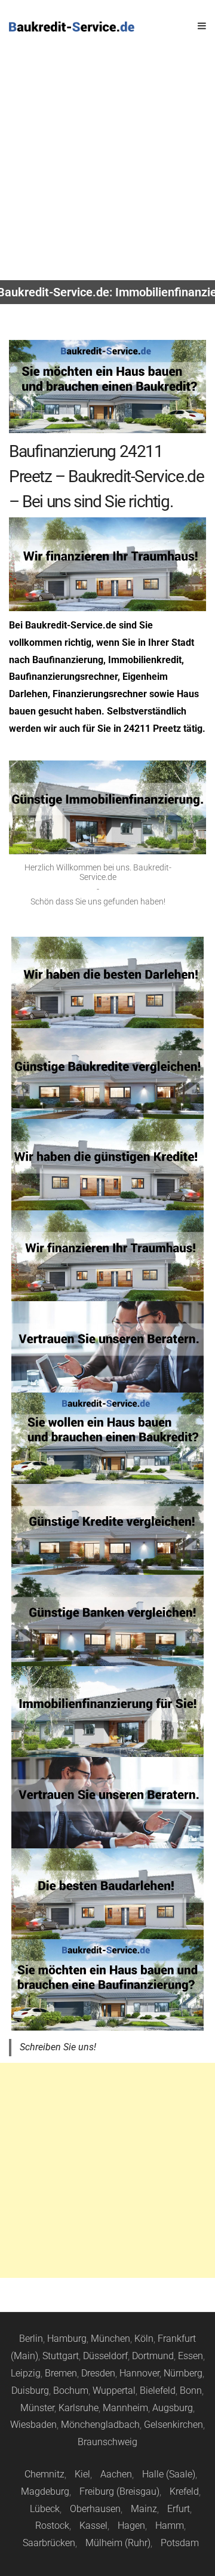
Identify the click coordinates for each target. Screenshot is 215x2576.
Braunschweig (107, 2442)
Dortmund (153, 2356)
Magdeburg (45, 2491)
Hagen (131, 2526)
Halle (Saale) (169, 2474)
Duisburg (30, 2391)
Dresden (98, 2373)
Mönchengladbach (100, 2425)
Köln (144, 2339)
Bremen (61, 2373)
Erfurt (179, 2509)
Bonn (191, 2391)
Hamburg (67, 2339)
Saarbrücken (49, 2543)
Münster (37, 2408)
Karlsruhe (79, 2408)
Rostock (52, 2526)
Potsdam (180, 2543)
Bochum (71, 2391)
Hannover (139, 2373)
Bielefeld (158, 2391)
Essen (191, 2356)
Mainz (144, 2509)
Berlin (31, 2339)
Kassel (93, 2526)
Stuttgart (61, 2356)
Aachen (116, 2474)
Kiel (82, 2474)
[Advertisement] (107, 167)
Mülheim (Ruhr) (118, 2543)
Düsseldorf (105, 2356)
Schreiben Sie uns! (58, 2047)
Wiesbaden (33, 2425)
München (110, 2339)
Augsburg (173, 2408)
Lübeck (45, 2509)
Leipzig (26, 2373)
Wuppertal (114, 2391)
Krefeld (184, 2491)
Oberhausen (95, 2509)
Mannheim (125, 2408)
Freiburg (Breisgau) (119, 2491)
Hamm (170, 2526)
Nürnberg (183, 2373)
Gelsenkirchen (173, 2425)
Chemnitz (44, 2474)
